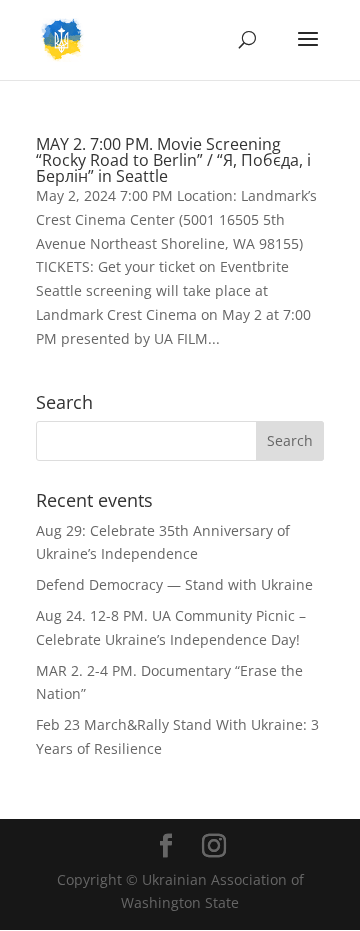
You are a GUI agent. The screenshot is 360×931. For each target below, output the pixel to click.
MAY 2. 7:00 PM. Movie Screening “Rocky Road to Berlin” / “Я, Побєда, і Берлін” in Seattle (173, 160)
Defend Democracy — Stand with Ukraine (174, 584)
